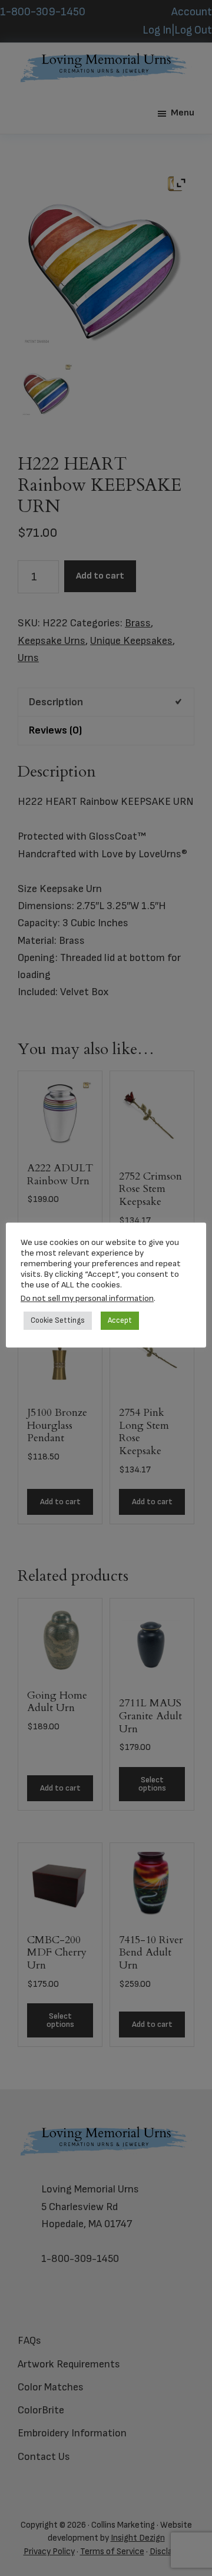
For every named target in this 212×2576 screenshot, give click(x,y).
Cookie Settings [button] (58, 1320)
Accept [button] (120, 1320)
